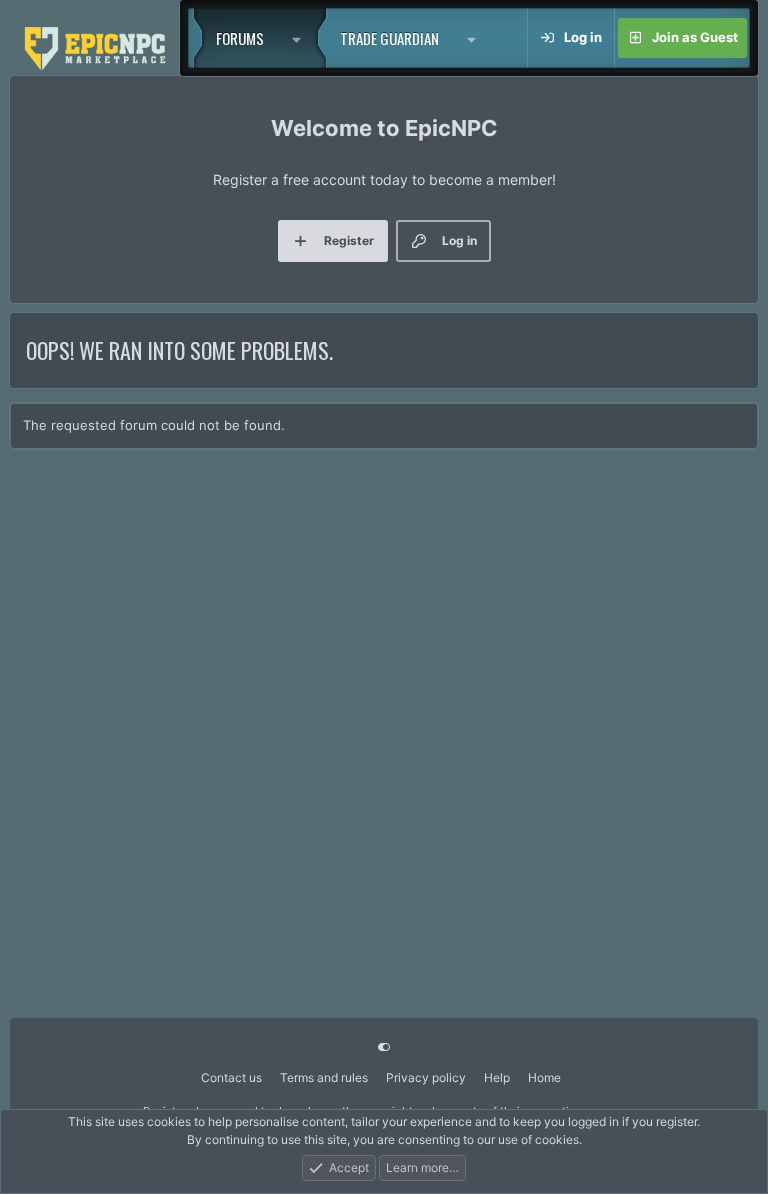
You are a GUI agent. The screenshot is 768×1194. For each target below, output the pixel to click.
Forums (240, 38)
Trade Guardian (389, 38)
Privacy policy (426, 1077)
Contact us (231, 1077)
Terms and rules (324, 1077)
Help (497, 1077)
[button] (302, 38)
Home (544, 1077)
